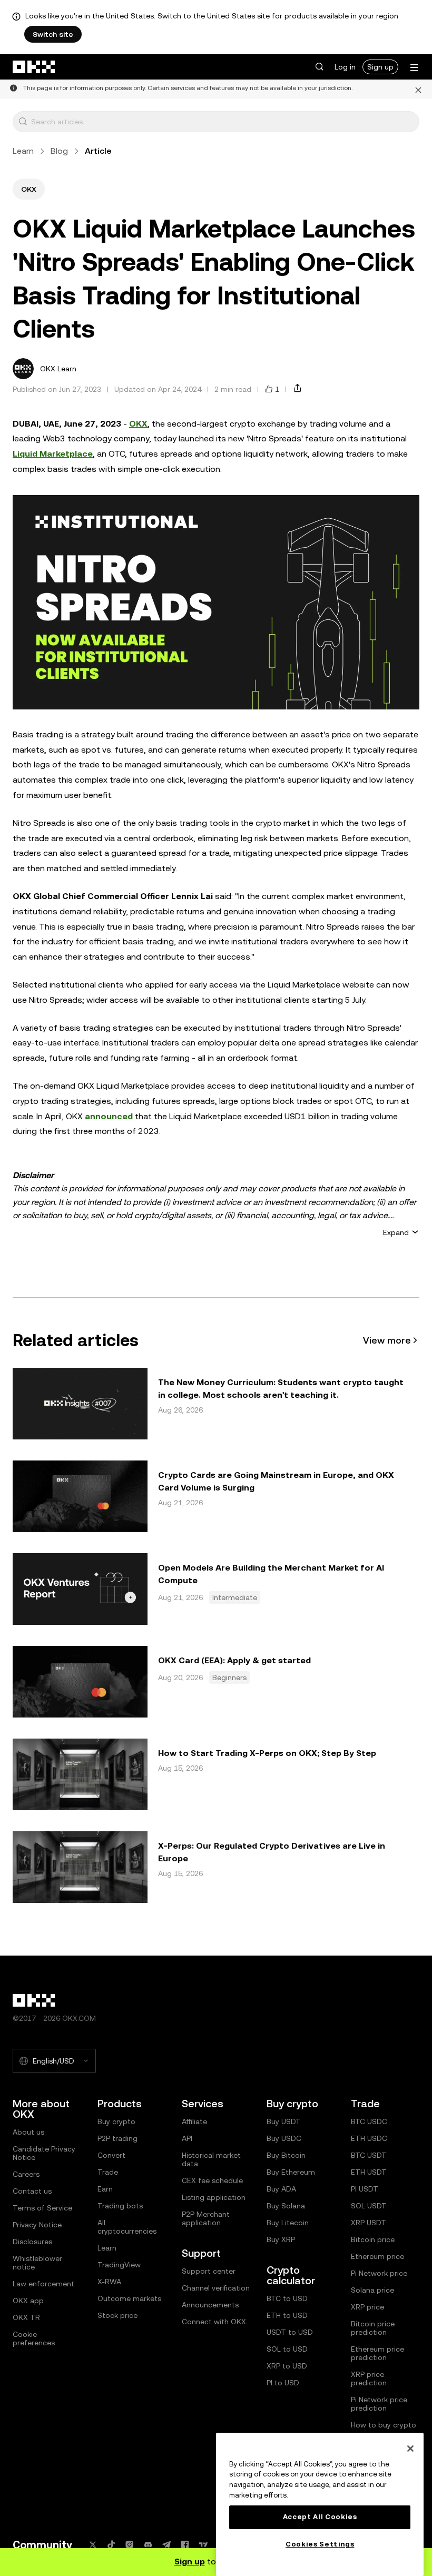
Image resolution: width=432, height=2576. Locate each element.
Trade (108, 2172)
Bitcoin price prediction (373, 2328)
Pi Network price (379, 2273)
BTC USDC (369, 2121)
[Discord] (148, 2545)
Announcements (210, 2305)
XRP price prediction (369, 2378)
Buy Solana (286, 2206)
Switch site (53, 34)
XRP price (367, 2307)
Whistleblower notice (37, 2263)
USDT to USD (290, 2332)
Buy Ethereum (291, 2172)
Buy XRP (281, 2239)
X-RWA (109, 2282)
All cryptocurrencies (127, 2227)
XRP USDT (369, 2223)
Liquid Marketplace (53, 454)
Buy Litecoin (288, 2223)
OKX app (28, 2301)
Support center (209, 2271)
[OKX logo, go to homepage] (34, 67)
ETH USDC (369, 2138)
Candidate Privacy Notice (44, 2153)
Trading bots (120, 2206)
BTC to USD (287, 2298)
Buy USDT (284, 2121)
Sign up (380, 67)
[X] (93, 2545)
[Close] (418, 89)
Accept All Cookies (320, 2517)
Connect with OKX (214, 2322)
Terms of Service (42, 2208)
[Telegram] (166, 2545)
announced (109, 1116)
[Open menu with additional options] (414, 68)
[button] (319, 67)
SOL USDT (369, 2206)
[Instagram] (130, 2545)
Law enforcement (43, 2284)
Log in (345, 67)
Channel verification (216, 2288)
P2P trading (117, 2138)
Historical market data (211, 2159)
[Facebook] (185, 2545)
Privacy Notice (37, 2225)
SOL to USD (287, 2349)
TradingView (119, 2265)
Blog (59, 151)
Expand (396, 1232)
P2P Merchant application (206, 2218)
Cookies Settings (320, 2544)
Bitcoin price (373, 2239)
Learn (23, 151)
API (187, 2138)
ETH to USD (287, 2315)
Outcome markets (129, 2298)
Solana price (372, 2290)
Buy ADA (281, 2189)
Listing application (214, 2197)
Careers (26, 2174)
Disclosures (32, 2242)
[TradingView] (203, 2545)
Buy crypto (116, 2121)
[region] (320, 2504)
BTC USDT (369, 2155)
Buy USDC (284, 2138)
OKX (138, 424)
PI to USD (283, 2383)
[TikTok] (111, 2545)
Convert (111, 2155)
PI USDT (365, 2189)
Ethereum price (377, 2256)
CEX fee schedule (212, 2180)
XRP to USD (287, 2366)
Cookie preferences (34, 2338)
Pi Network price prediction (379, 2404)
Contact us (32, 2191)
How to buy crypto (384, 2425)
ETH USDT (369, 2172)
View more (387, 1340)
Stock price (117, 2315)
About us (28, 2132)
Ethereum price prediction (377, 2353)
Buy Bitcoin (286, 2155)
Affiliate (194, 2121)
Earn (105, 2189)
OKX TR (26, 2317)
